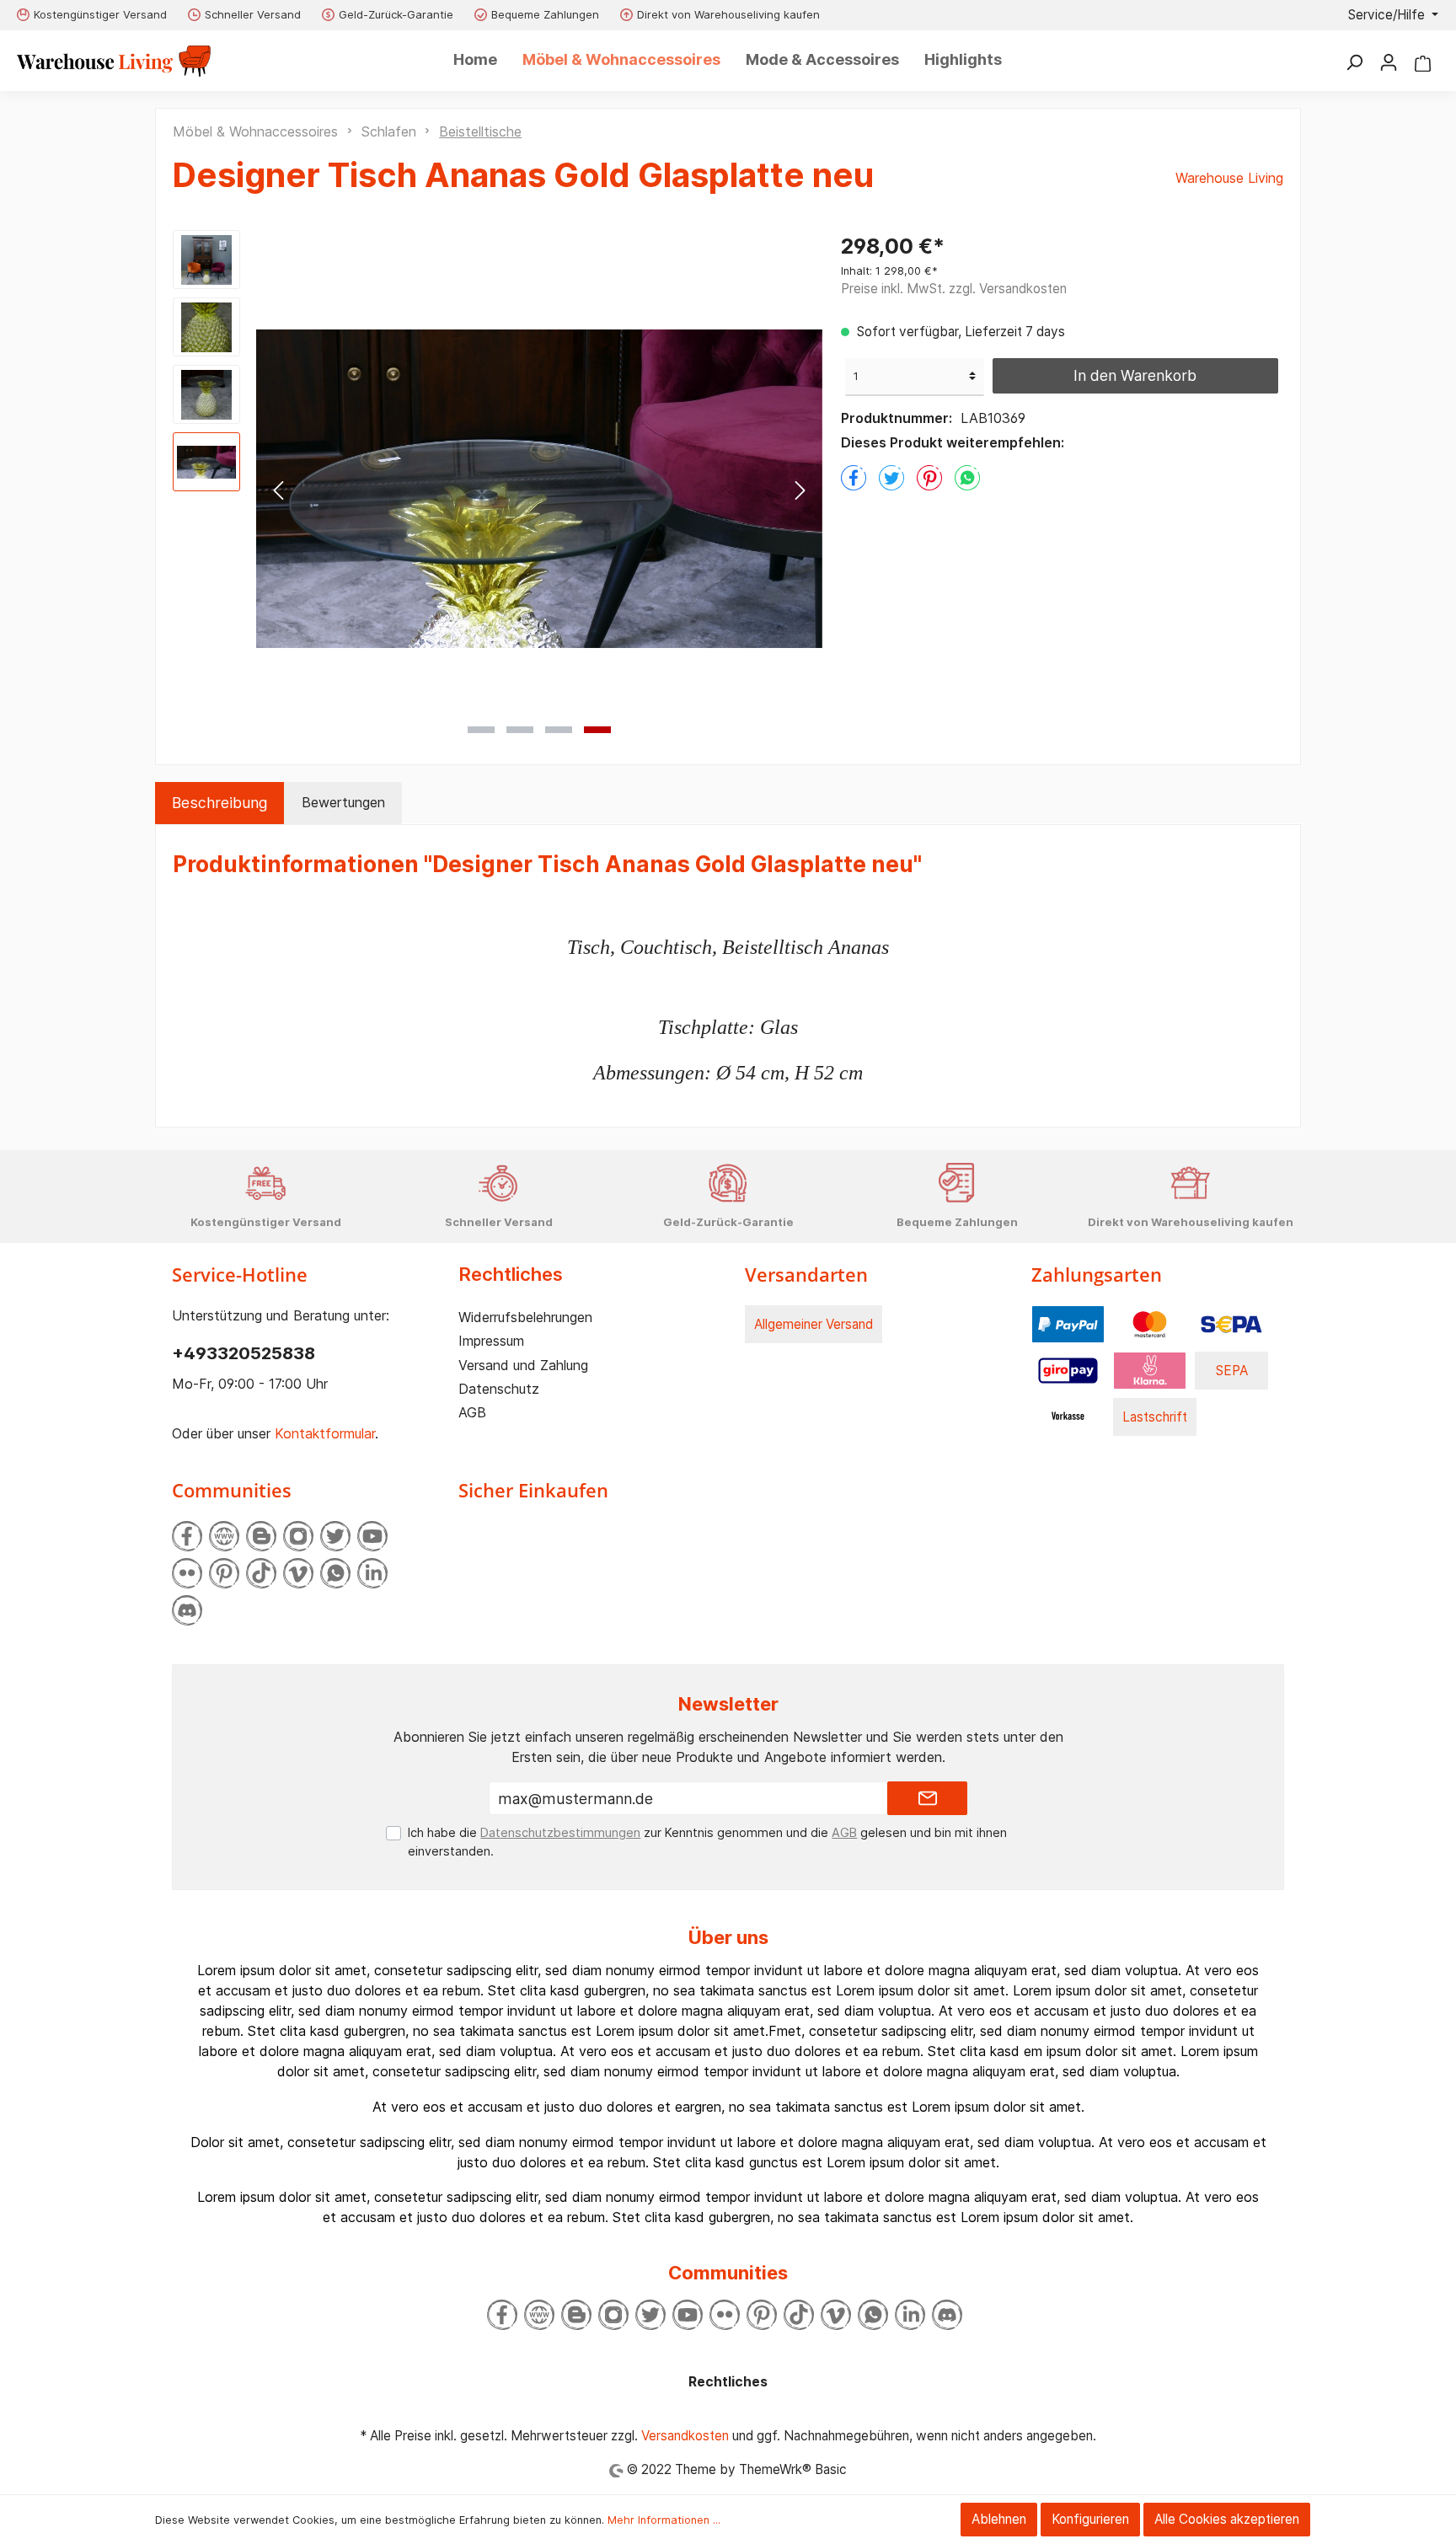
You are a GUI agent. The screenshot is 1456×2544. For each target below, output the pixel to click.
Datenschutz (499, 1389)
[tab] (219, 803)
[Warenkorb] (1423, 62)
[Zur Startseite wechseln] (114, 61)
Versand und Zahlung (523, 1365)
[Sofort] (1150, 1370)
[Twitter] (335, 1536)
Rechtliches (511, 1274)
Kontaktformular (325, 1433)
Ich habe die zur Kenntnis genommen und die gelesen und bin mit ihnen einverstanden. (707, 1842)
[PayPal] (1068, 1323)
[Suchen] (1354, 62)
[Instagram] (298, 1536)
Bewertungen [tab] (343, 802)
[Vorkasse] (1068, 1416)
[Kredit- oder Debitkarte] (1150, 1323)
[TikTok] (261, 1573)
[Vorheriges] (278, 489)
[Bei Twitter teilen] (891, 478)
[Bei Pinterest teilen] (929, 478)
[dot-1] (481, 730)
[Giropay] (1068, 1370)
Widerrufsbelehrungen (525, 1317)
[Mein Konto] (1389, 62)
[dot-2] (520, 730)
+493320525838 (244, 1353)
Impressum (491, 1341)
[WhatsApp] (335, 1573)
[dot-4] (597, 730)
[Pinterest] (224, 1573)
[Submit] (927, 1798)
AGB (472, 1412)
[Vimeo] (298, 1573)
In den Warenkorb (1135, 375)
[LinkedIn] (372, 1573)
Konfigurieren (1090, 2519)
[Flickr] (187, 1573)
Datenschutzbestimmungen (560, 1832)
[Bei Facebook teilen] (854, 478)
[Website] (224, 1536)
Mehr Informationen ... (664, 2520)
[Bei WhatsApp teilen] (967, 478)
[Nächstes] (800, 489)
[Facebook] (187, 1536)
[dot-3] (559, 730)
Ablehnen (999, 2519)
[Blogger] (261, 1536)
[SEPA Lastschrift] (1231, 1323)
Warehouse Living (1229, 178)
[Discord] (187, 1610)
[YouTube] (372, 1536)
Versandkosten (685, 2436)
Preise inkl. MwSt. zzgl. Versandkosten (954, 289)
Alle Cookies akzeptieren (1227, 2519)
